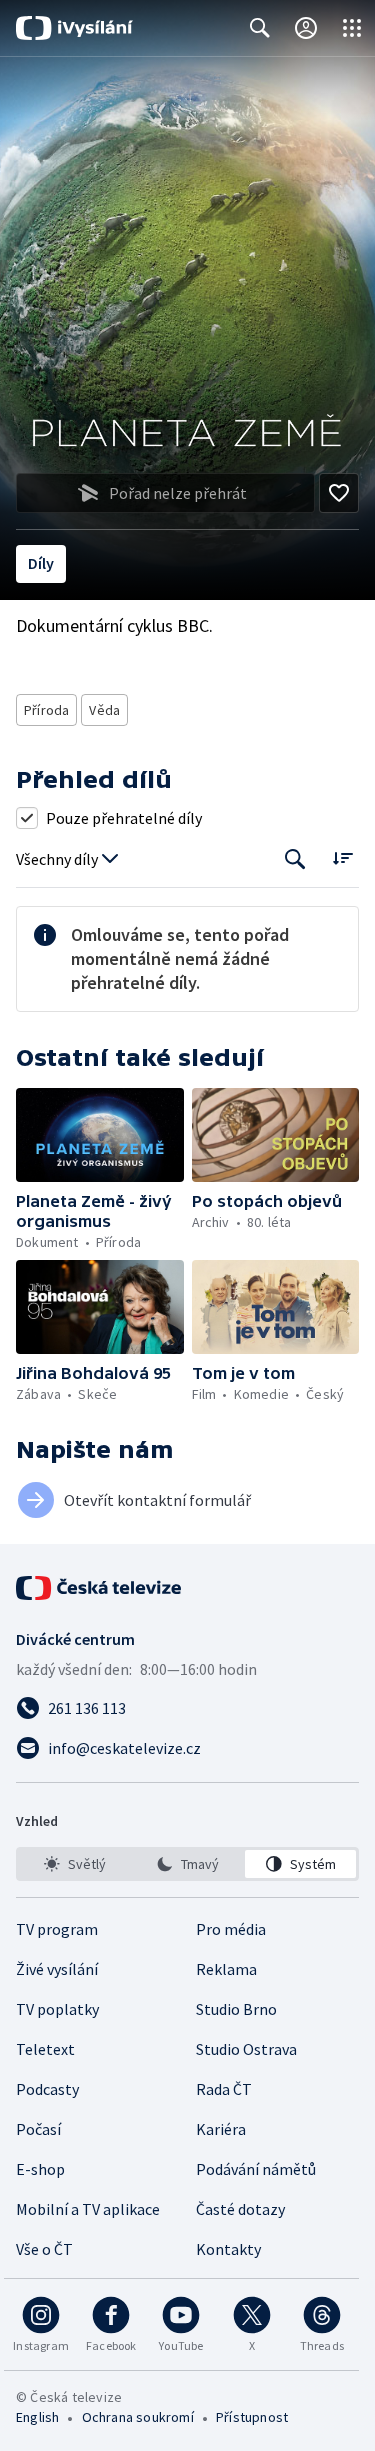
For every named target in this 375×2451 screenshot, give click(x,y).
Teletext (45, 2049)
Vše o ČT (44, 2249)
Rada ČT (224, 2089)
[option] (74, 1864)
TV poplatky (57, 2009)
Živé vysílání (57, 1969)
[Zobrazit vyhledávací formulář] (260, 28)
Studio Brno (236, 2009)
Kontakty (228, 2249)
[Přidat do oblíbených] (339, 493)
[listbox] (187, 1864)
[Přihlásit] (306, 28)
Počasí (38, 2129)
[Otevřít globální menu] (352, 28)
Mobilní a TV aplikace (88, 2209)
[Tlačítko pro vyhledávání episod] (295, 859)
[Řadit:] (342, 857)
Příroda (46, 710)
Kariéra (221, 2129)
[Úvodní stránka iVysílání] (74, 28)
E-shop (40, 2169)
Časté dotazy (240, 2209)
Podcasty (47, 2089)
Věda (104, 710)
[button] (100, 1135)
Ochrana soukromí (138, 2417)
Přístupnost (252, 2417)
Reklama (226, 1969)
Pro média (231, 1929)
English (37, 2417)
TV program (57, 1929)
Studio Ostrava (246, 2049)
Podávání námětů (256, 2169)
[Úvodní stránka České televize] (100, 1588)
